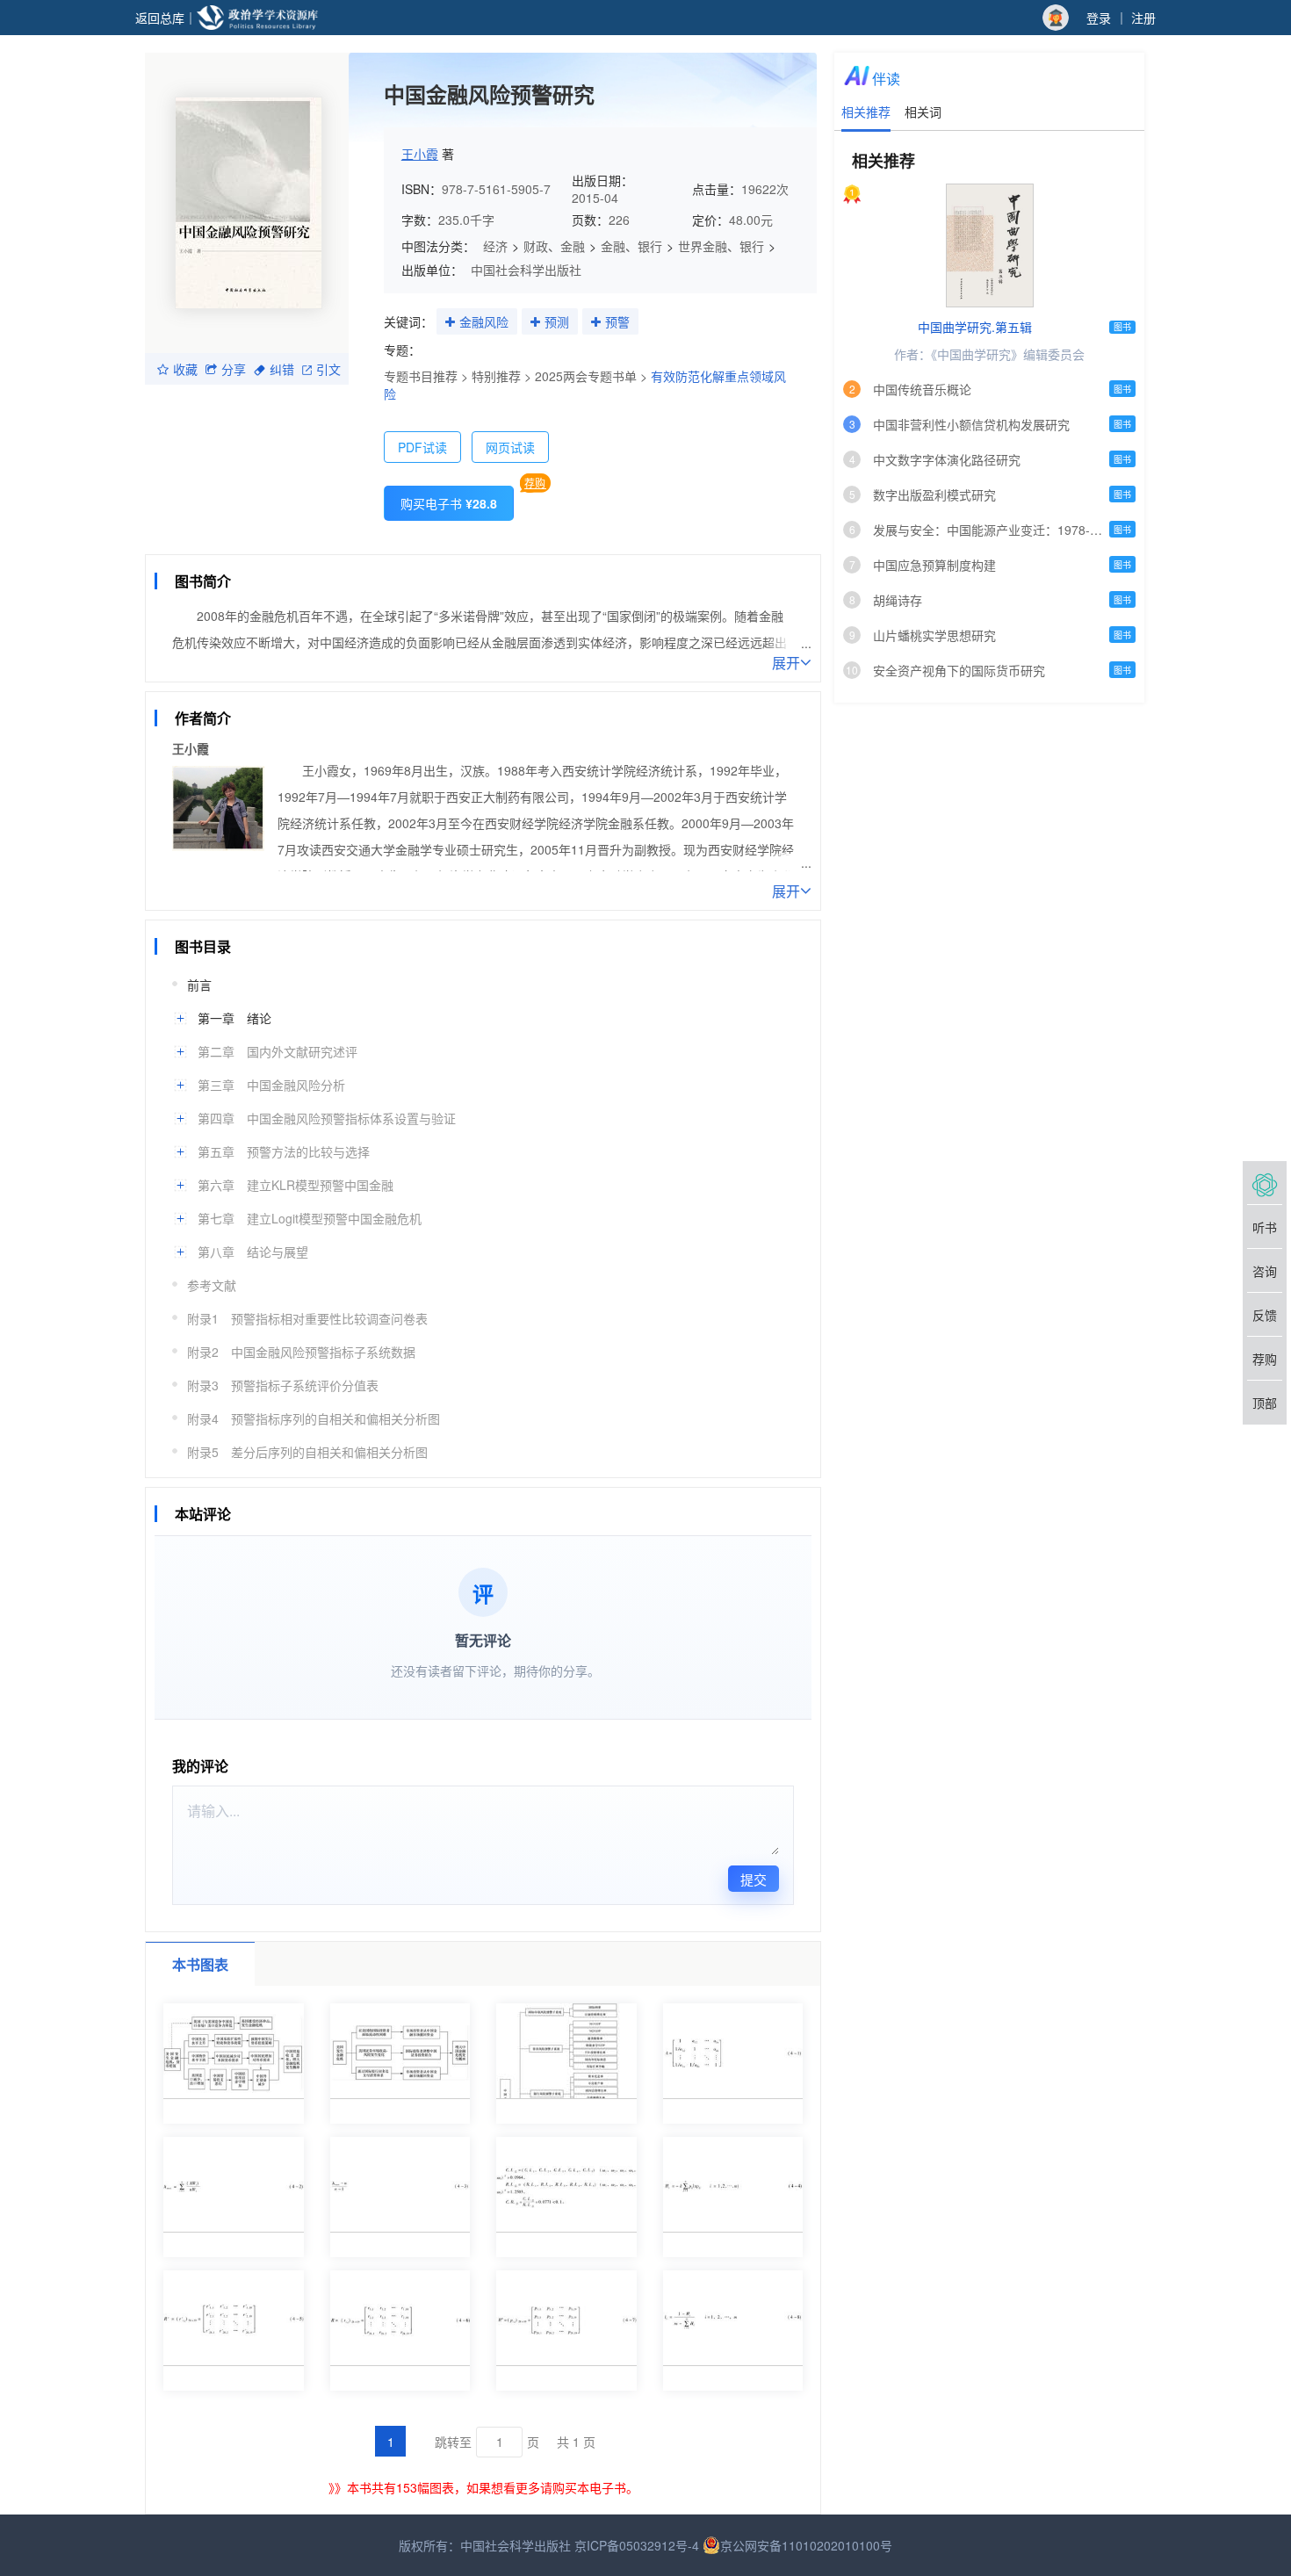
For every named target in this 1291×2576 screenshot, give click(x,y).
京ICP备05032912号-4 (637, 2545)
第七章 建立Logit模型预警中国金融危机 (310, 1218)
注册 (1143, 18)
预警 (617, 321)
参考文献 (212, 1285)
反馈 (1265, 1315)
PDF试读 (422, 447)
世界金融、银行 (721, 246)
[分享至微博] (267, 550)
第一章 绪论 (234, 1018)
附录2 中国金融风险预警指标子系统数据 (301, 1352)
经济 (495, 246)
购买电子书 (449, 503)
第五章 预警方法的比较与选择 (284, 1151)
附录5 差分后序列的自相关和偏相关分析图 (307, 1452)
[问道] (1265, 1183)
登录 (1099, 18)
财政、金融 (554, 246)
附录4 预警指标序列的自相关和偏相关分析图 (314, 1418)
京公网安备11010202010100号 (806, 2545)
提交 (754, 1879)
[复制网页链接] (234, 550)
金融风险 (484, 321)
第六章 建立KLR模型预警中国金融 (296, 1185)
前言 (199, 985)
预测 (557, 321)
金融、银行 (631, 246)
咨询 (1265, 1271)
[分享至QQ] (300, 550)
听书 (1265, 1227)
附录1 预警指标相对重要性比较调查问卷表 (307, 1318)
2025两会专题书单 (586, 376)
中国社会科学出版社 (526, 270)
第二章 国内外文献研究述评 (278, 1051)
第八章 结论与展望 (253, 1252)
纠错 (282, 369)
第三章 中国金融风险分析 (271, 1085)
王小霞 (420, 154)
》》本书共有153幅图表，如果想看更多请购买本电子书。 (483, 2487)
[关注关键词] (450, 322)
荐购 (535, 483)
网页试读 (510, 447)
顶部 (1265, 1403)
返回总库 (160, 18)
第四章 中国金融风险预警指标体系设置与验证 (327, 1118)
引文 (328, 369)
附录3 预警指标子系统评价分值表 (283, 1385)
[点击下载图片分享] (458, 550)
